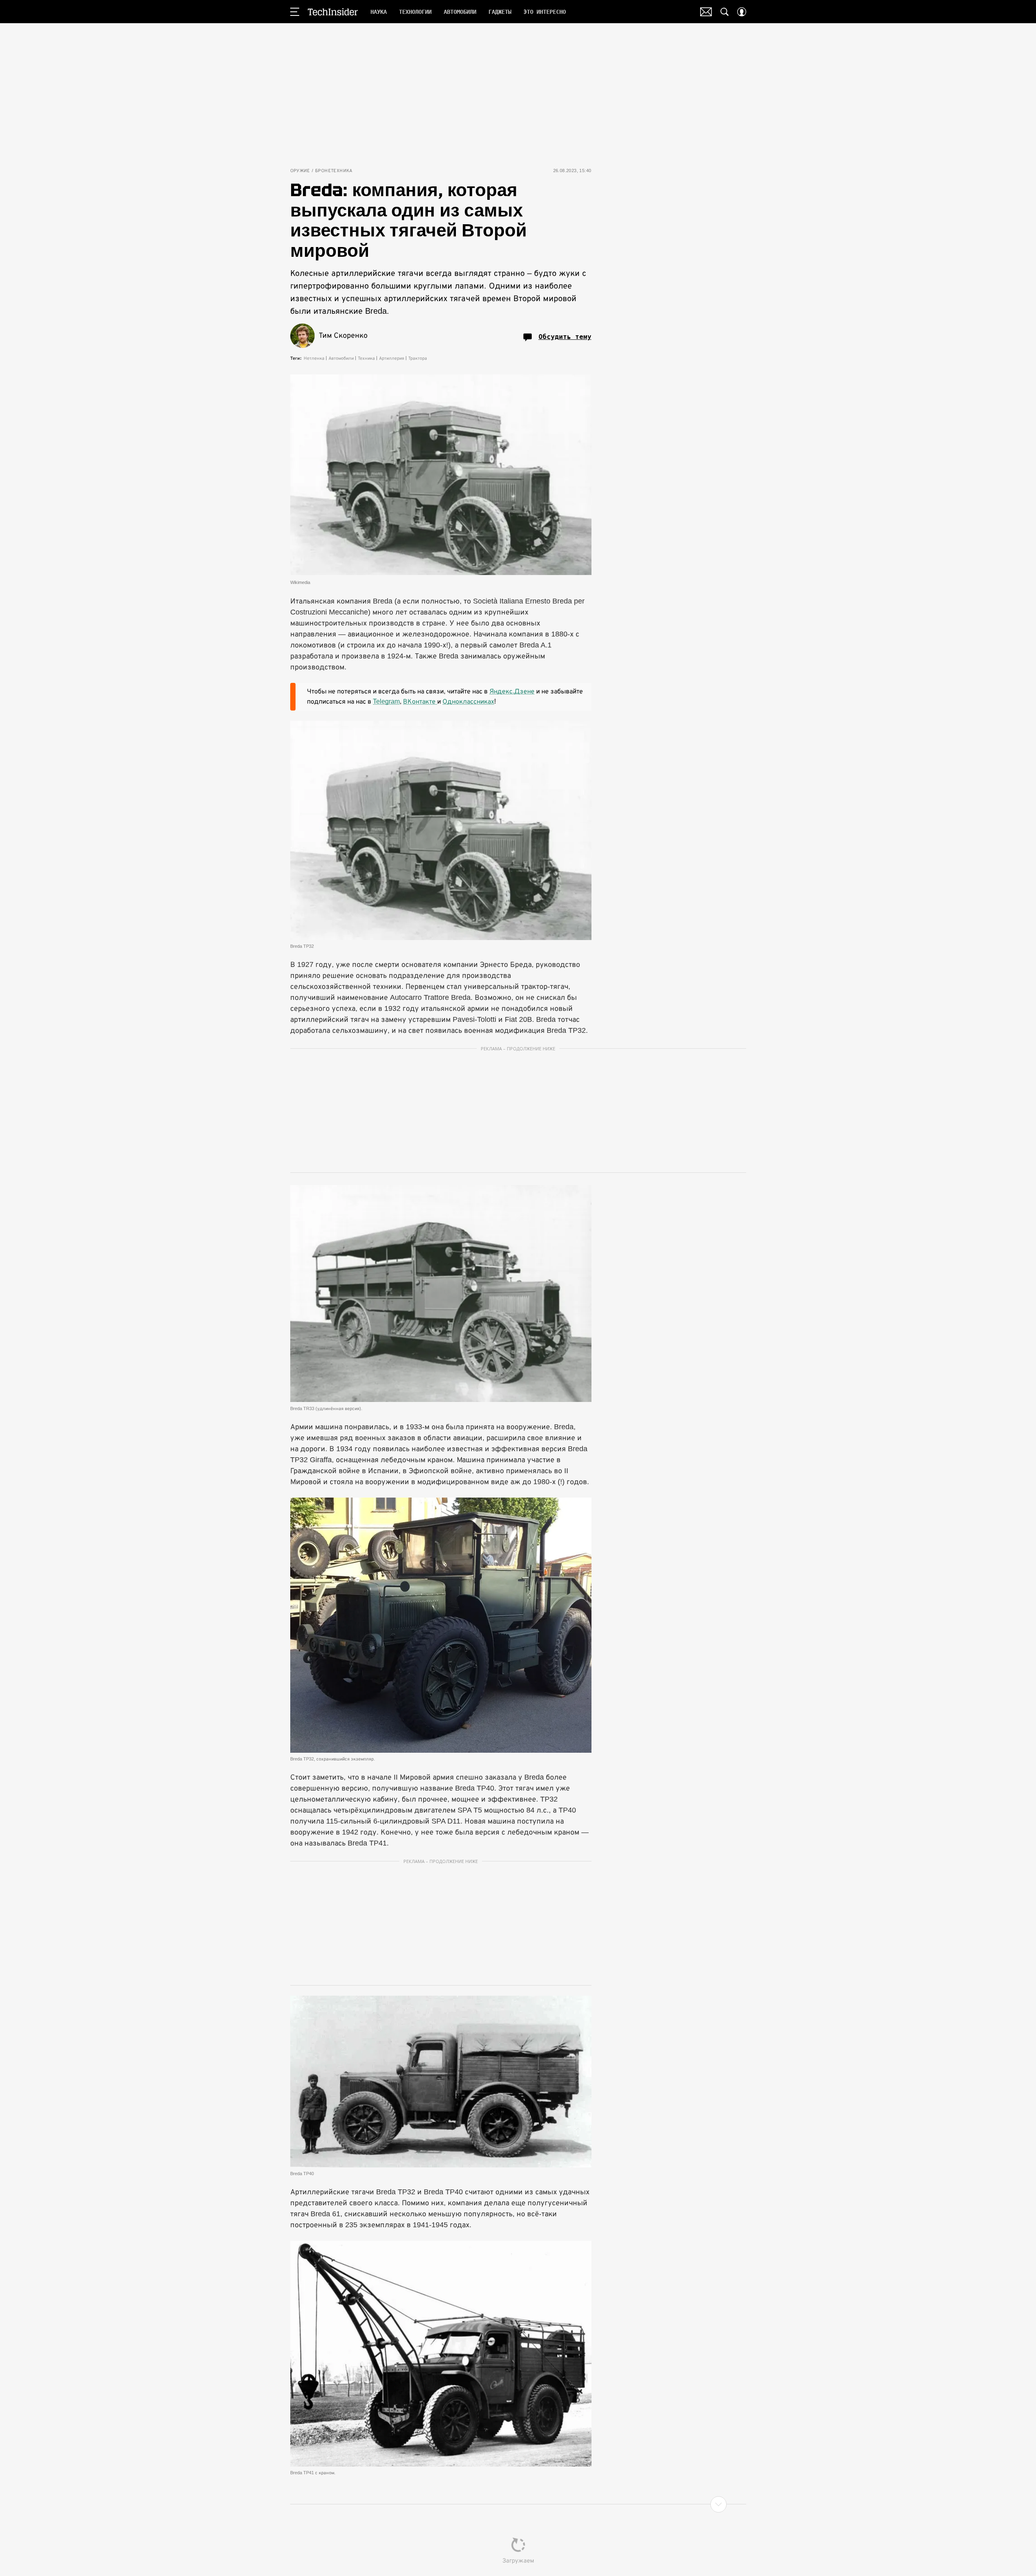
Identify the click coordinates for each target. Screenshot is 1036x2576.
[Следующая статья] (518, 2504)
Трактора (418, 358)
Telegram (386, 701)
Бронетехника (334, 171)
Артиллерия (392, 358)
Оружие (300, 171)
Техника (366, 358)
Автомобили (341, 358)
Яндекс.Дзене (512, 691)
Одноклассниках (468, 701)
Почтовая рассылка (706, 12)
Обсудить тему (565, 337)
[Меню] (295, 12)
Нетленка (314, 358)
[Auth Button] (742, 12)
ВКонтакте (420, 701)
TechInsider (333, 12)
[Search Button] (725, 12)
